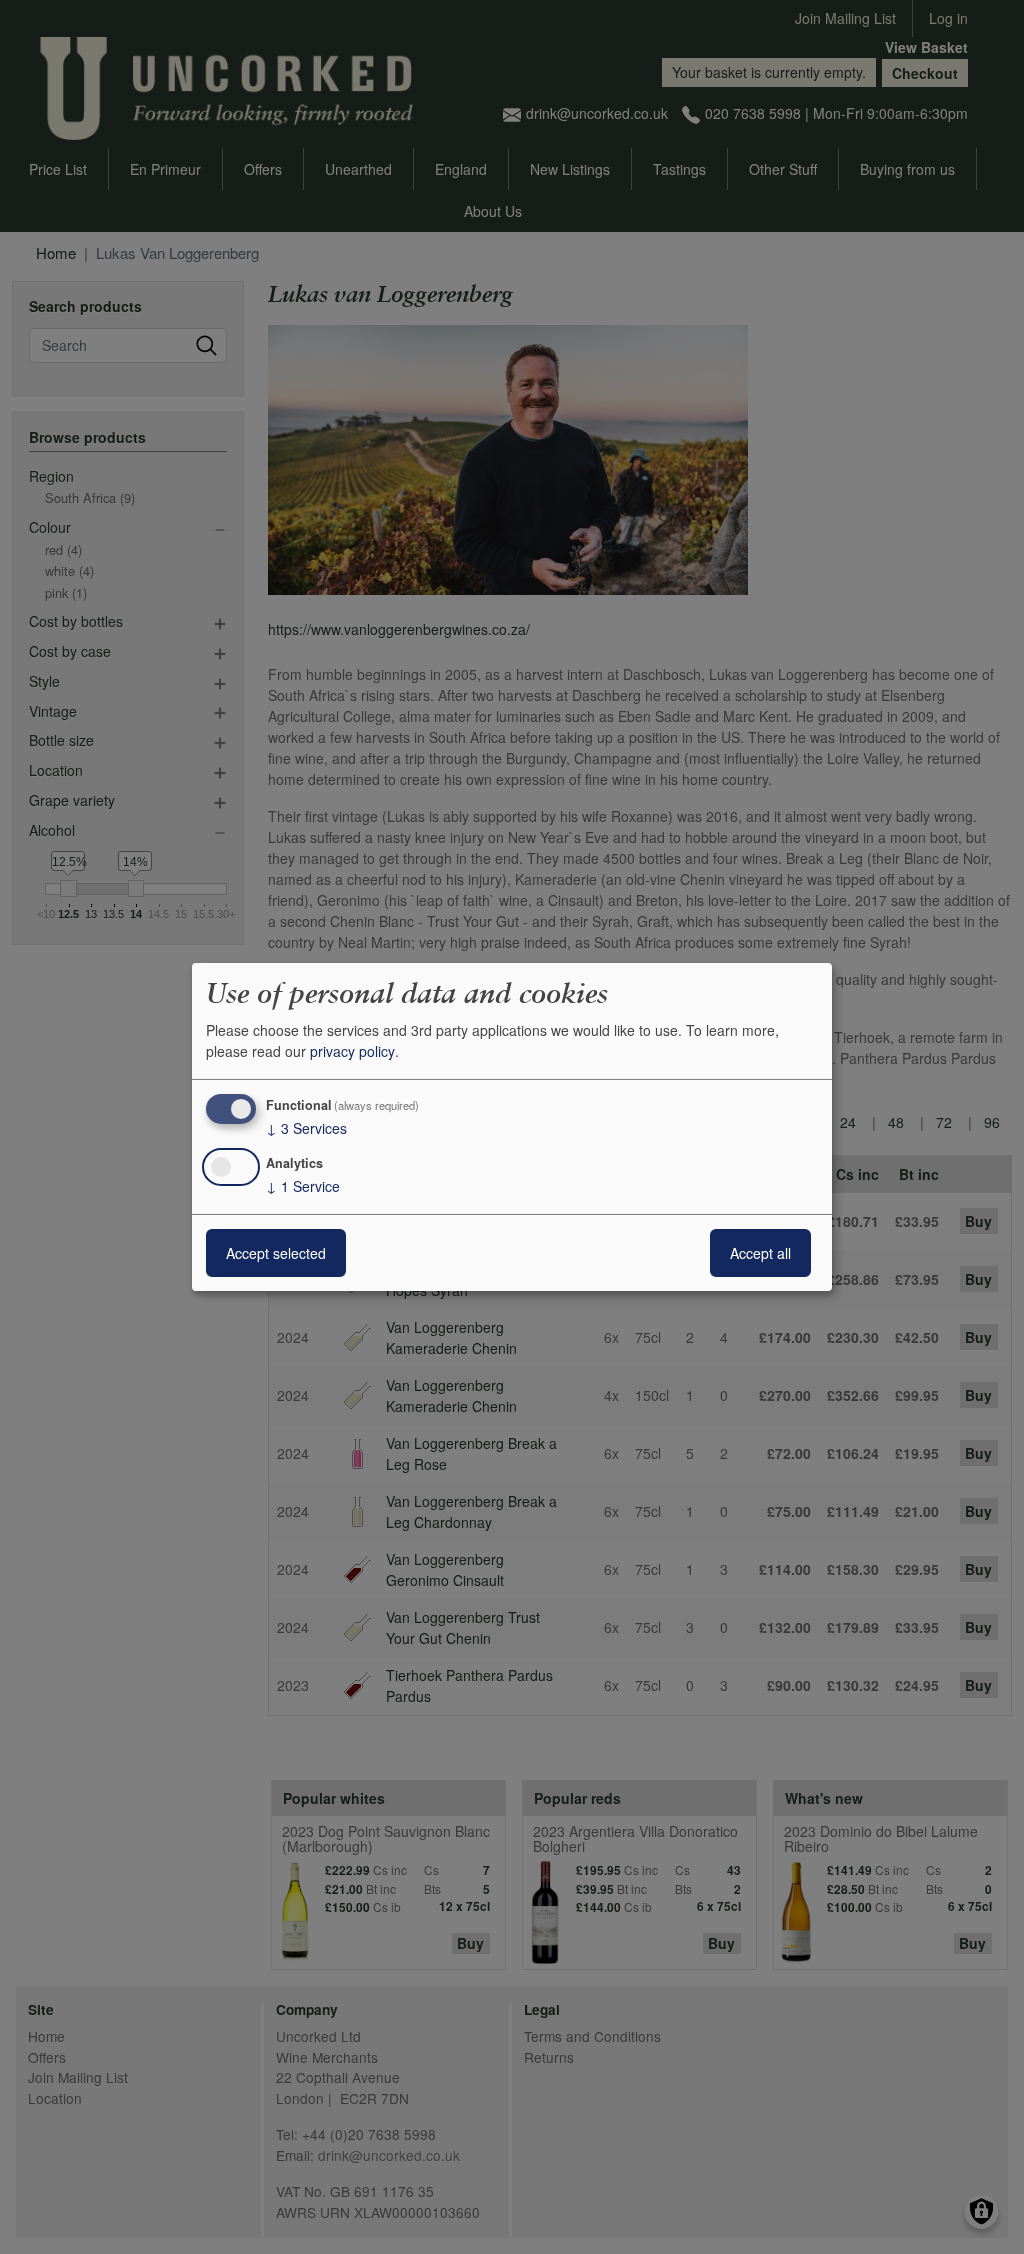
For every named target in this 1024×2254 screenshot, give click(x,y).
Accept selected (276, 1253)
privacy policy (352, 1051)
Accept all (760, 1253)
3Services (306, 1128)
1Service (303, 1186)
